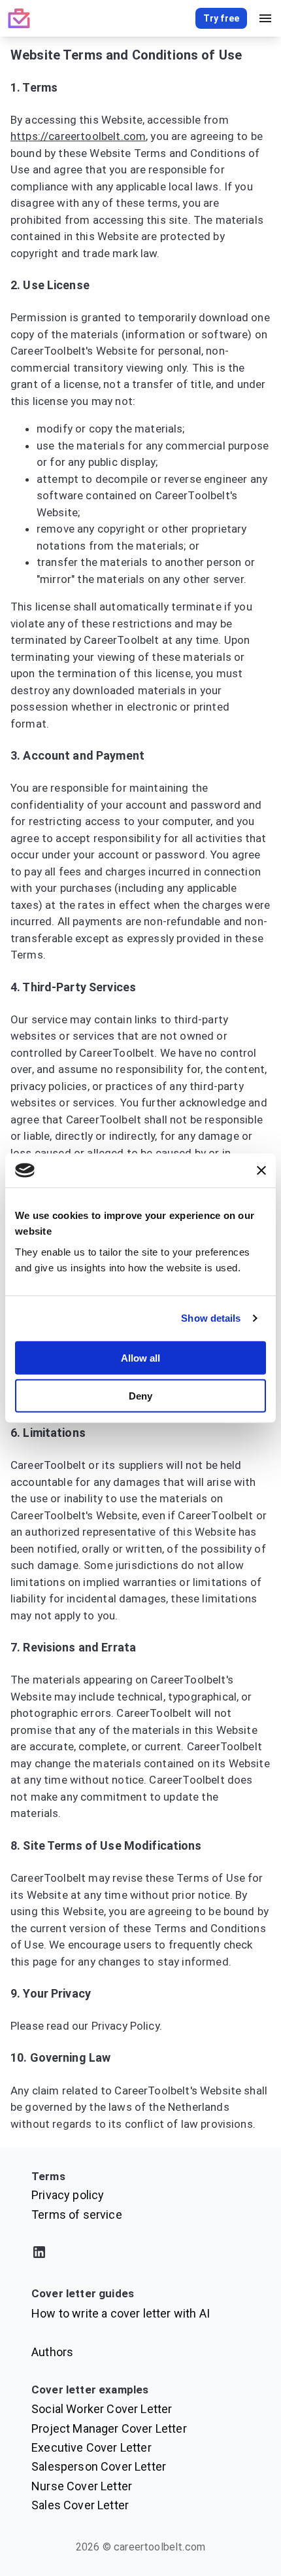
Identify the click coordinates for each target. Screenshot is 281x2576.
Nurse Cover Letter (82, 2486)
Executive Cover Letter (91, 2447)
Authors (52, 2352)
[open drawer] (265, 18)
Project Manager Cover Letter (109, 2428)
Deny (140, 1396)
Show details (211, 1318)
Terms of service (77, 2214)
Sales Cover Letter (80, 2505)
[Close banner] (261, 1171)
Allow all (140, 1357)
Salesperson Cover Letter (99, 2466)
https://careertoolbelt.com (78, 136)
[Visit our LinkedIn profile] (140, 2254)
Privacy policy (68, 2195)
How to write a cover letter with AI (121, 2313)
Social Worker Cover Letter (102, 2409)
